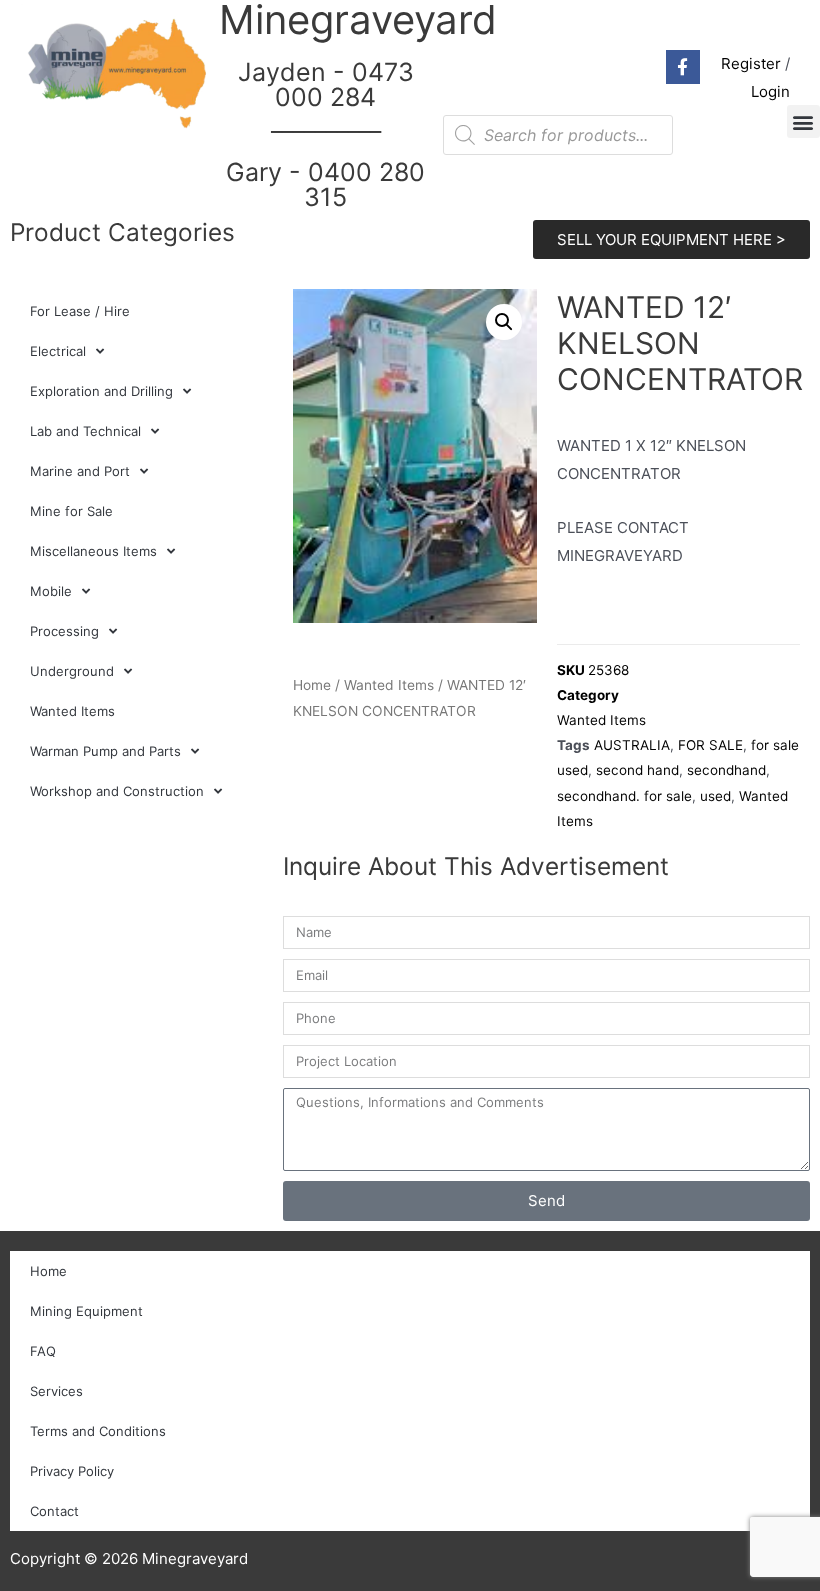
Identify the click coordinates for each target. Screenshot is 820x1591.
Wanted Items (72, 711)
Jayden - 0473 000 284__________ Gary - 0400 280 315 (325, 134)
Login (770, 91)
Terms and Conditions (98, 1431)
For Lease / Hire (80, 311)
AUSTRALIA (632, 745)
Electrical (58, 351)
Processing (64, 631)
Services (56, 1391)
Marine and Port (80, 471)
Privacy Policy (72, 1471)
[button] (803, 121)
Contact (54, 1511)
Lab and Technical (85, 431)
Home (312, 685)
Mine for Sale (71, 511)
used (715, 796)
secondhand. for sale (624, 796)
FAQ (43, 1351)
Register (751, 63)
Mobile (51, 591)
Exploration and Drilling (101, 391)
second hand (637, 770)
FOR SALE (710, 745)
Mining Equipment (86, 1311)
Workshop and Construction (117, 791)
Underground (72, 671)
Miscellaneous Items (93, 551)
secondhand (726, 770)
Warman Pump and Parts (105, 751)
